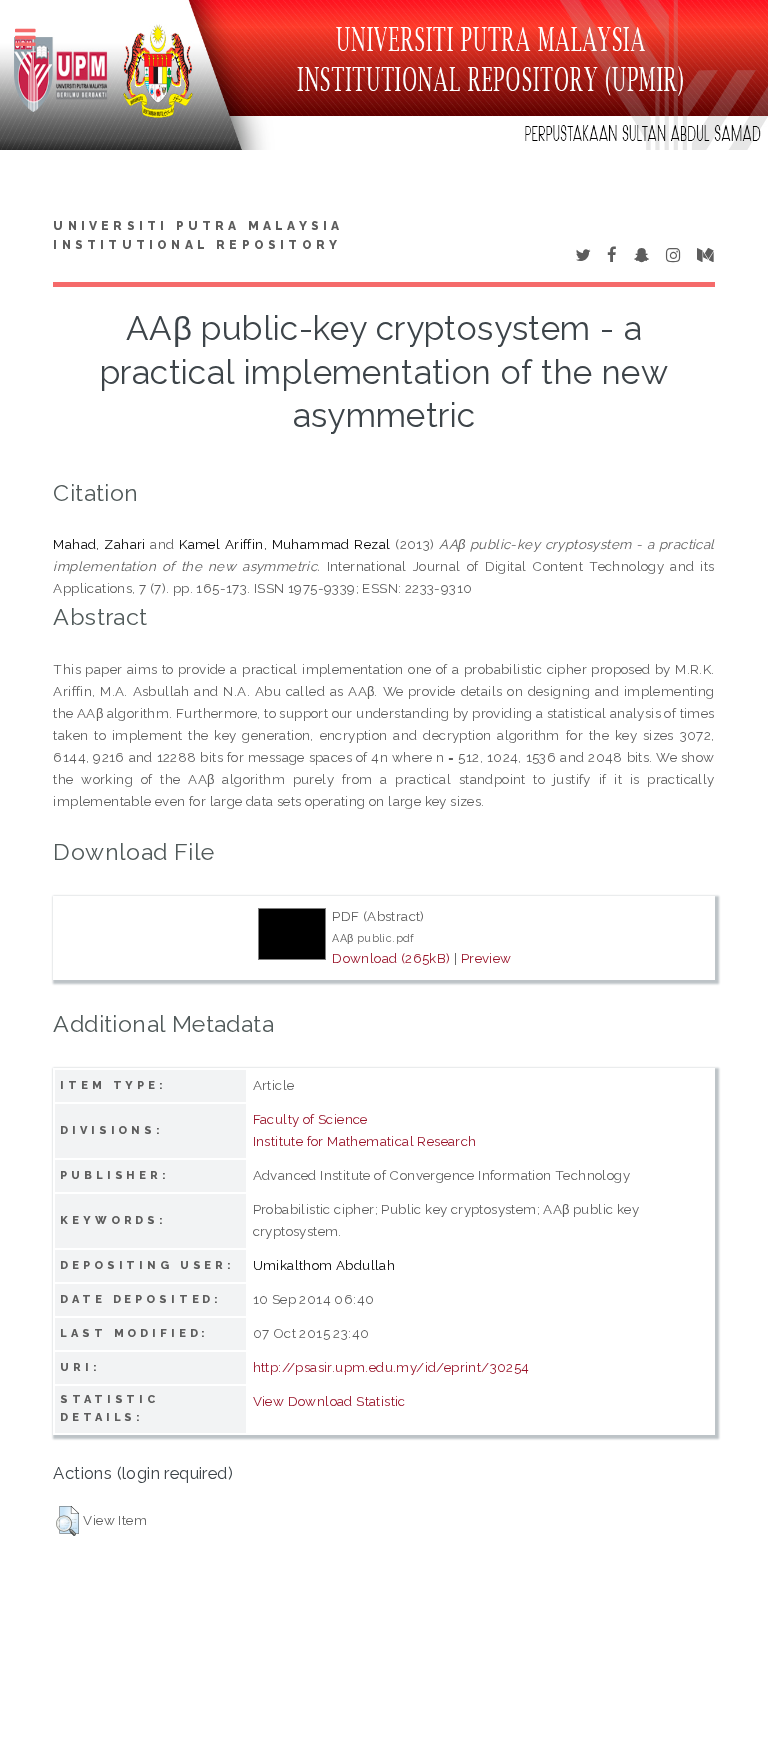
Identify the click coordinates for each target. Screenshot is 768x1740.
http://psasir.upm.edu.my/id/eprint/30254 (391, 1367)
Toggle (36, 37)
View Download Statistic (329, 1401)
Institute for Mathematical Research (365, 1141)
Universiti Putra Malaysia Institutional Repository (198, 236)
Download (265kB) (391, 958)
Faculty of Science (310, 1119)
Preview (486, 958)
